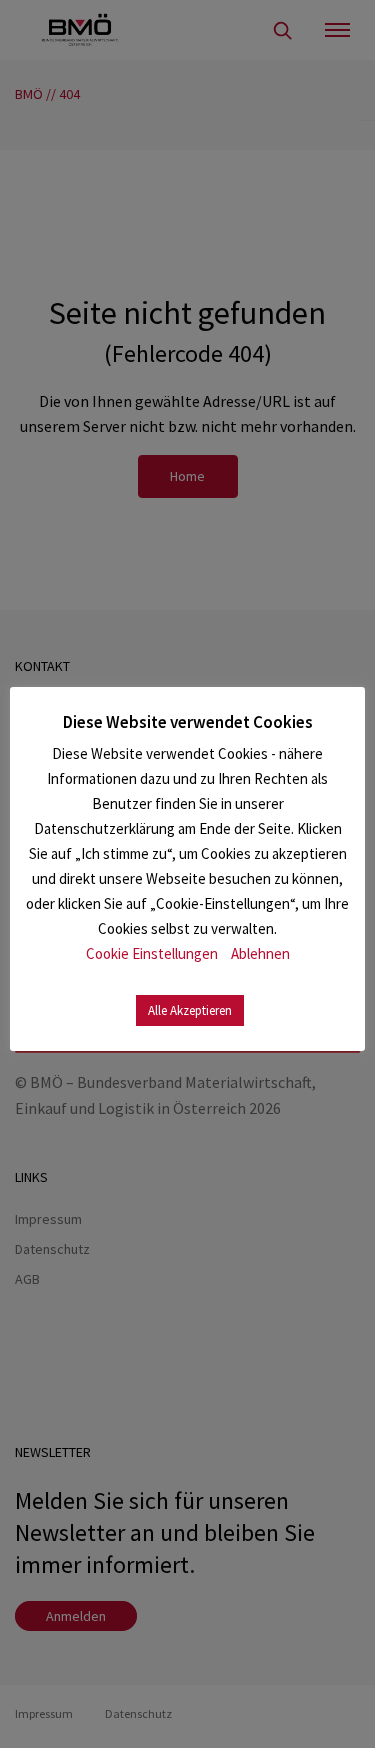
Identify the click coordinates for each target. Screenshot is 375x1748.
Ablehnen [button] (260, 953)
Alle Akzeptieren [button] (190, 1010)
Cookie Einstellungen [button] (152, 953)
